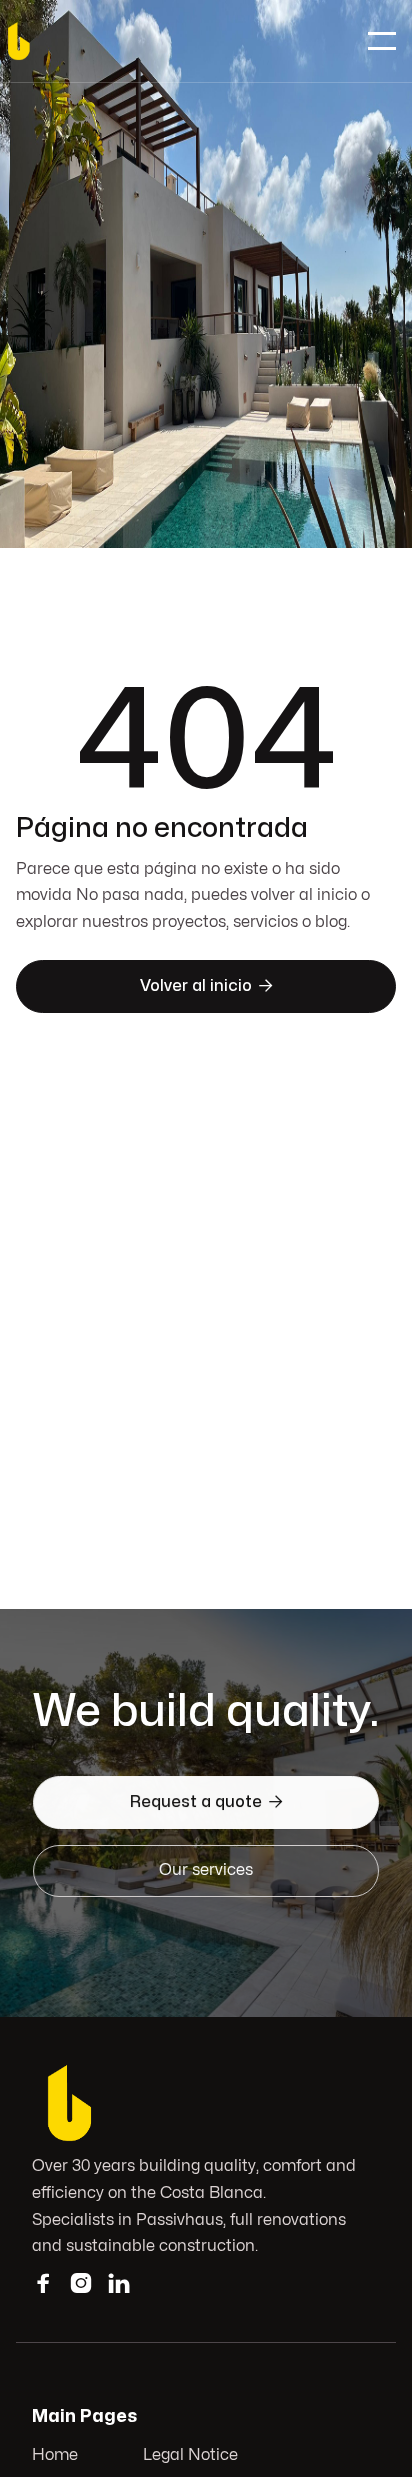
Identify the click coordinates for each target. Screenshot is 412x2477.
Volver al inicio (206, 985)
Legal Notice (190, 2455)
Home (55, 2455)
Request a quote (206, 1801)
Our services (206, 1870)
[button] (382, 41)
